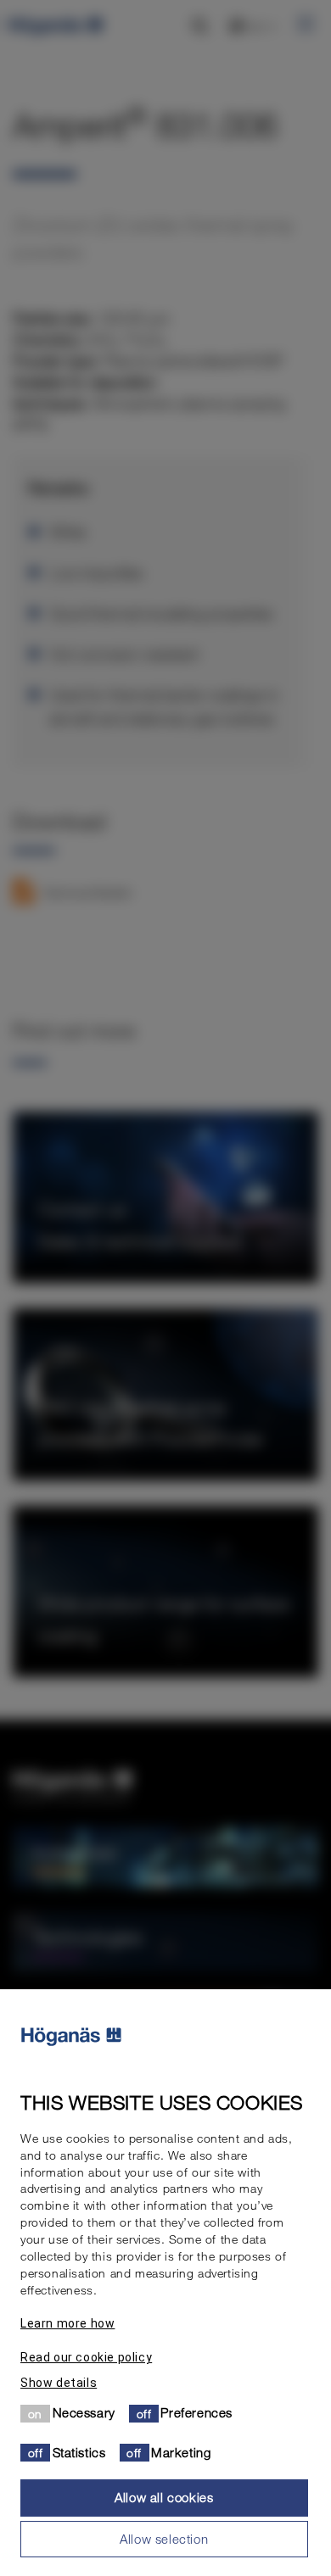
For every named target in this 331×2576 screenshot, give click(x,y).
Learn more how (67, 2323)
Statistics (79, 2452)
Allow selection (164, 2539)
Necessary (84, 2412)
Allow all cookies (164, 2497)
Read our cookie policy (86, 2357)
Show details (59, 2383)
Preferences (196, 2412)
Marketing (181, 2452)
